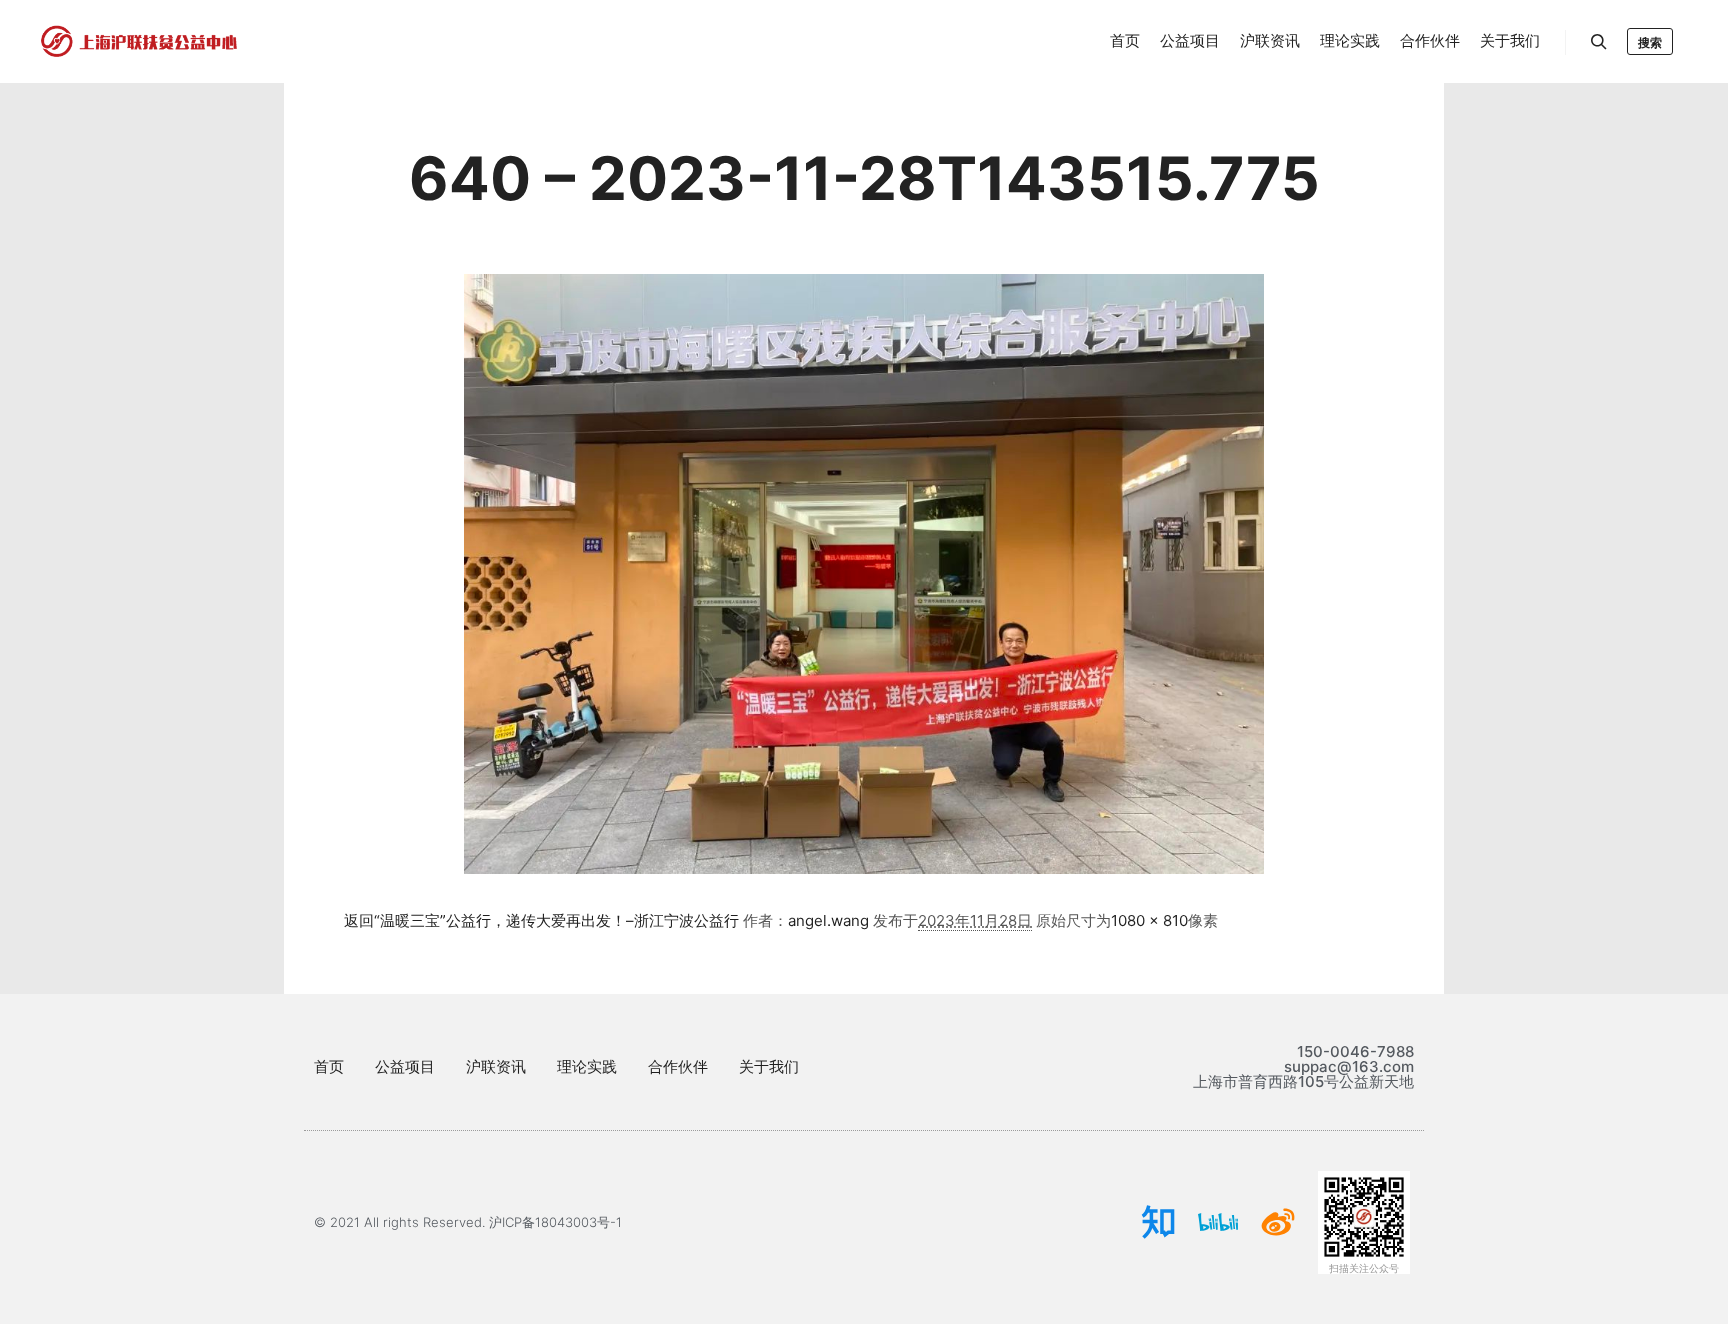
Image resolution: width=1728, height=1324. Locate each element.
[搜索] (1599, 42)
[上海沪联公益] (140, 41)
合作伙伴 (678, 1066)
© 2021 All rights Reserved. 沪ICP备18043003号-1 (468, 1222)
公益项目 (405, 1066)
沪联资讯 (496, 1066)
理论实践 (587, 1066)
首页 (329, 1066)
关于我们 (769, 1066)
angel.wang (828, 920)
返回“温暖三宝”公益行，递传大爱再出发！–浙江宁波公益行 (541, 920)
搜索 (1650, 42)
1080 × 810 (1149, 920)
